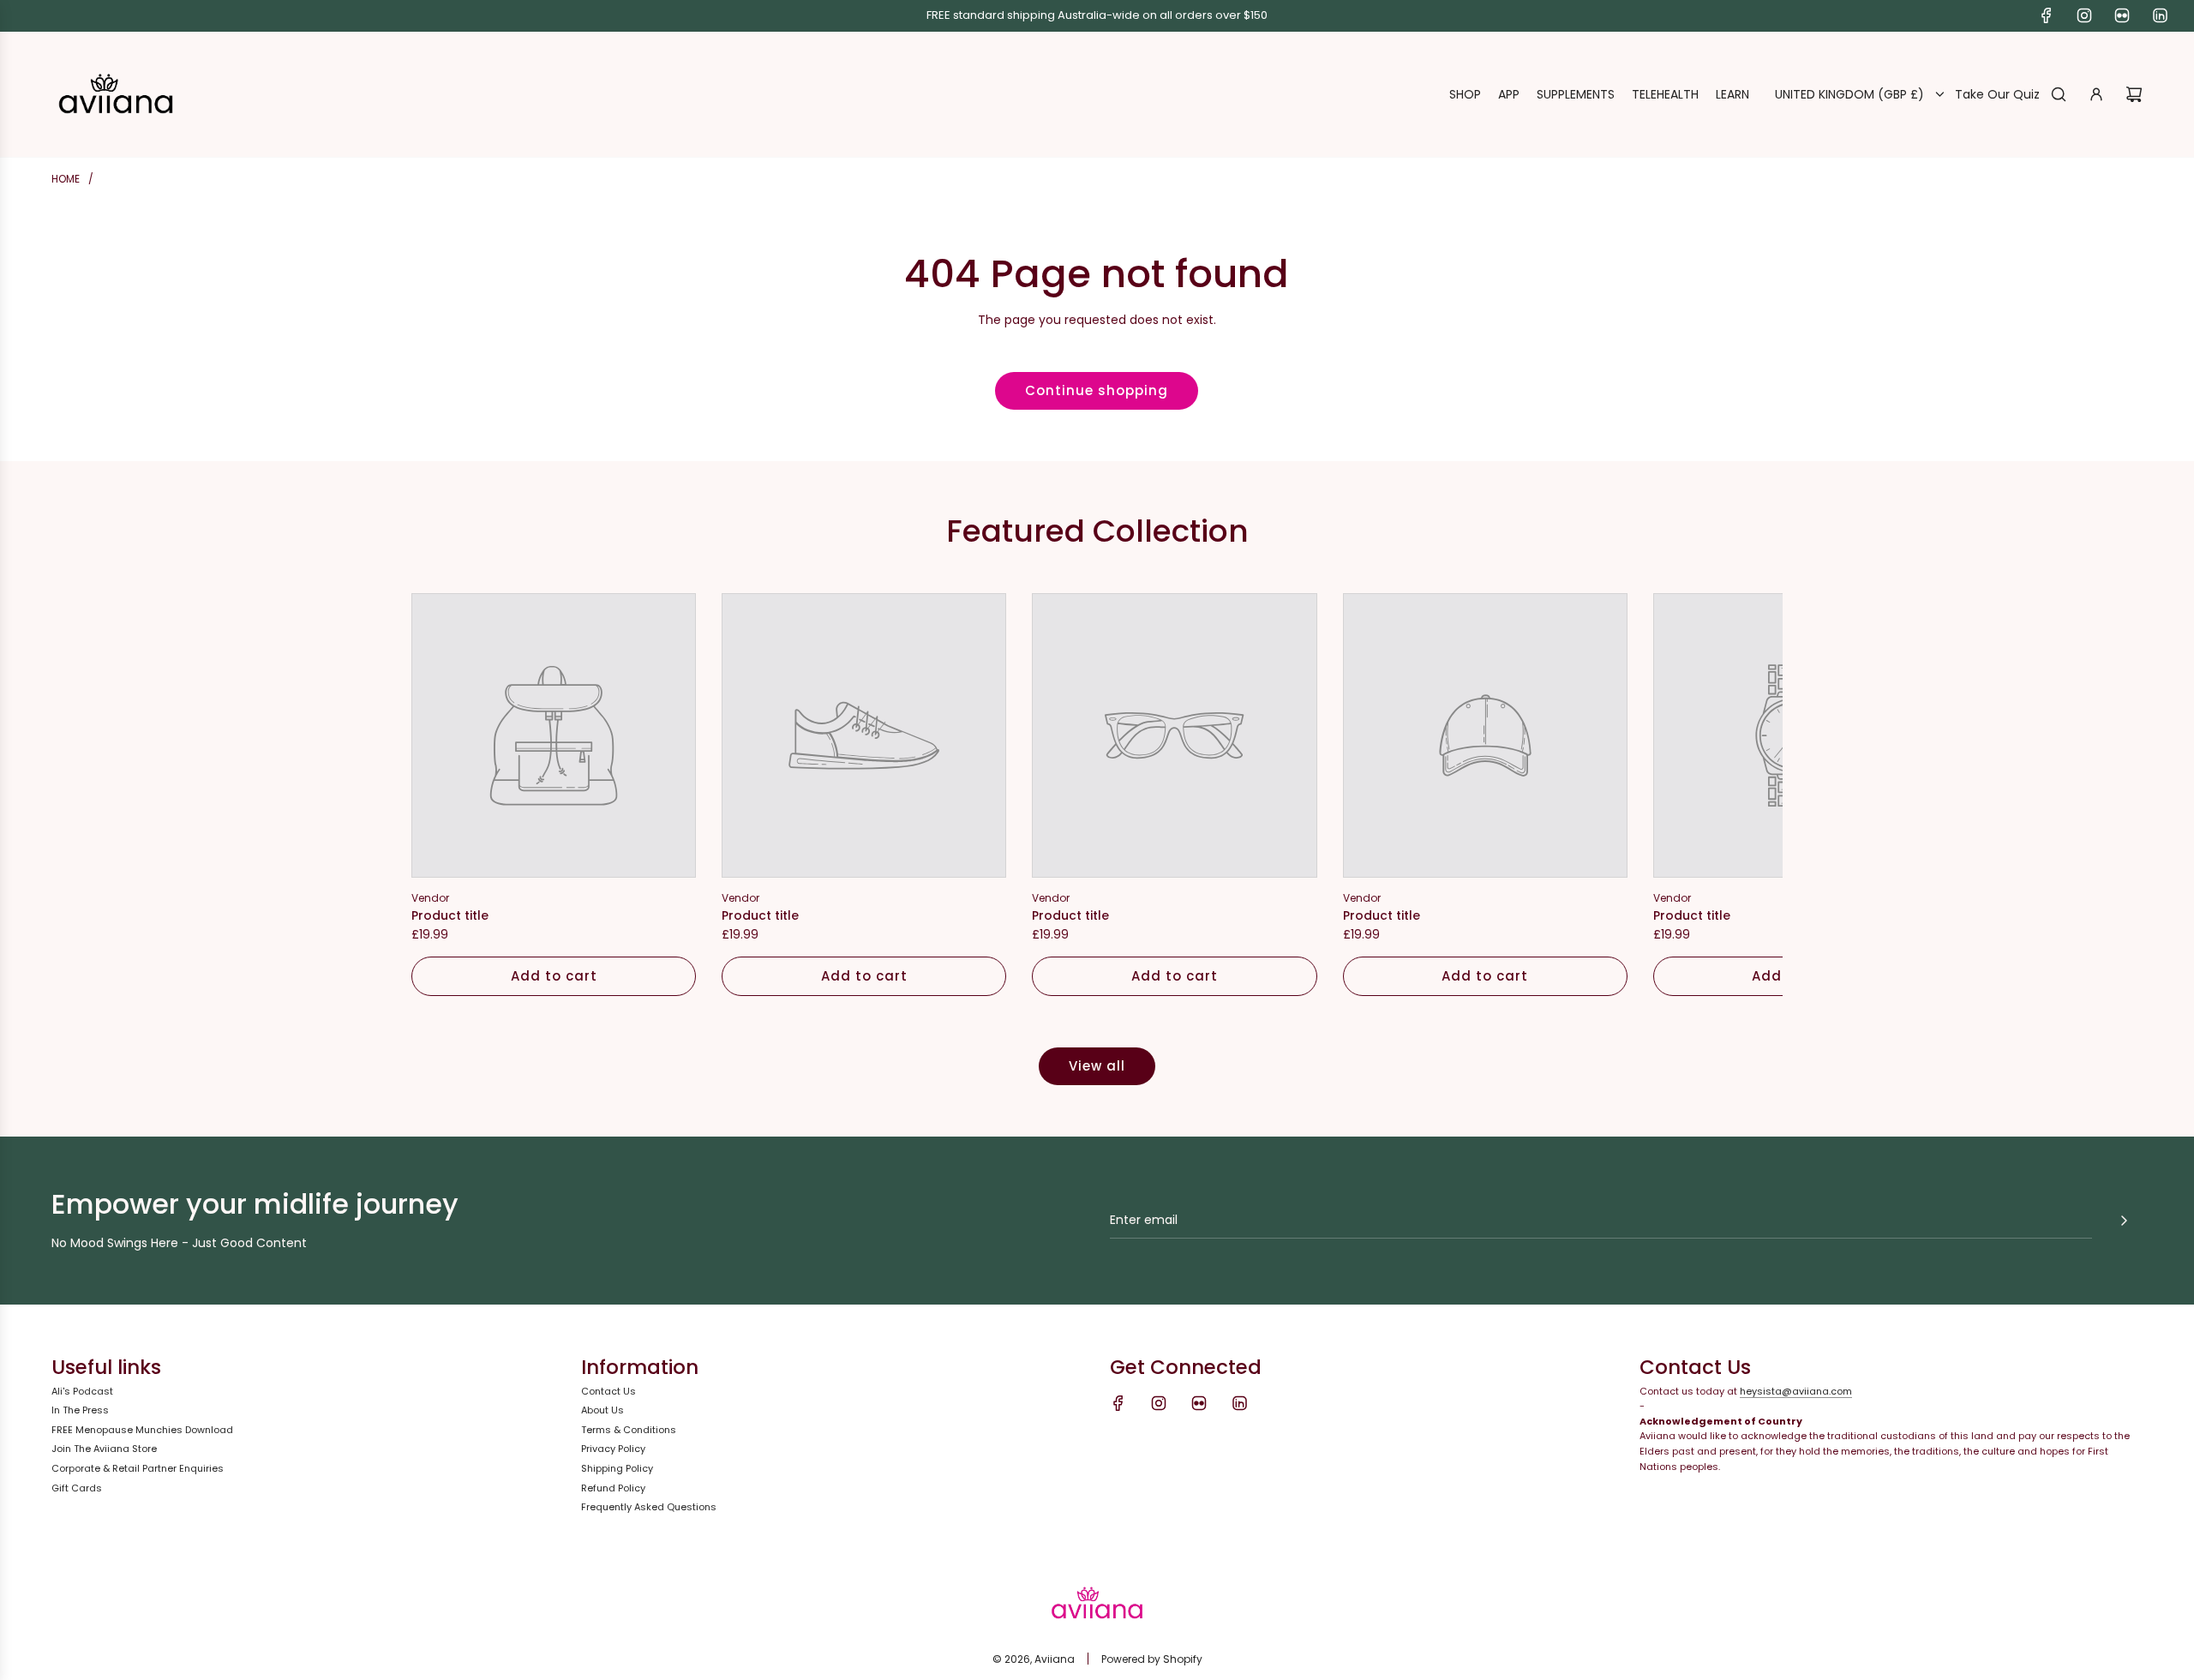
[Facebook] (2047, 15)
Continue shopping (1097, 390)
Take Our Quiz (1997, 94)
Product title (450, 915)
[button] (443, 795)
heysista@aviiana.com (1796, 1391)
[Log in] (2096, 94)
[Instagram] (2084, 15)
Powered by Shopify (1152, 1659)
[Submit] (2124, 1221)
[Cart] (2134, 94)
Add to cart (554, 976)
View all (1097, 1066)
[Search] (2059, 94)
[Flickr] (2122, 15)
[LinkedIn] (2160, 15)
